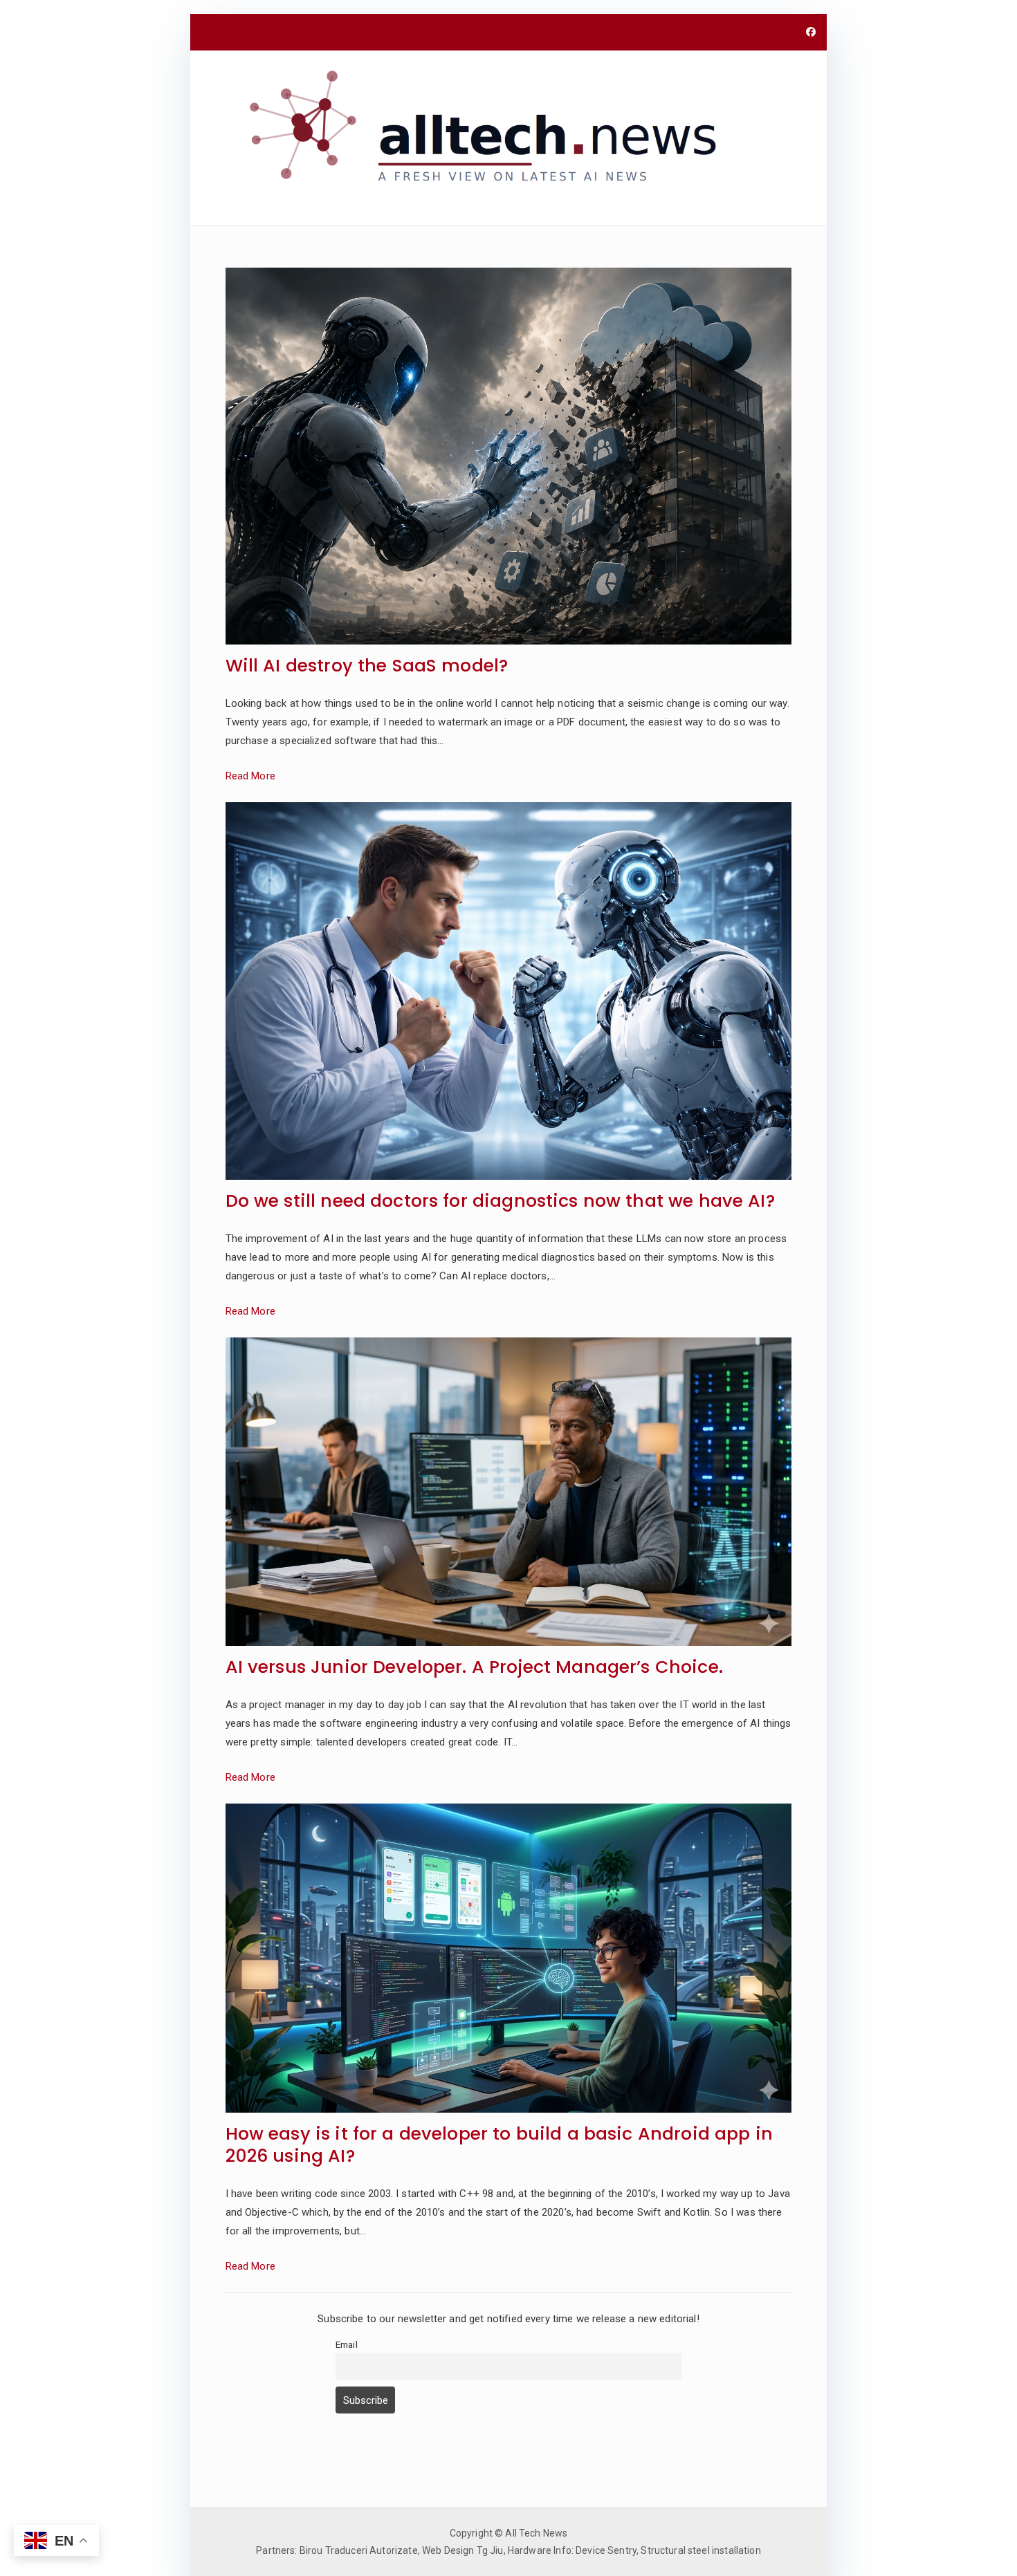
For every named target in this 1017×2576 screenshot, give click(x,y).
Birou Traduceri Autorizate (359, 2550)
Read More (250, 776)
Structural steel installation (700, 2550)
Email (347, 2344)
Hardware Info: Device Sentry (572, 2550)
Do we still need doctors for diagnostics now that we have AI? (500, 1202)
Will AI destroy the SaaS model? (367, 666)
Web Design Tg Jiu (463, 2550)
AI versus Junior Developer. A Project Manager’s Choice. (474, 1668)
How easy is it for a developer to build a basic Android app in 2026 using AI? (499, 2146)
